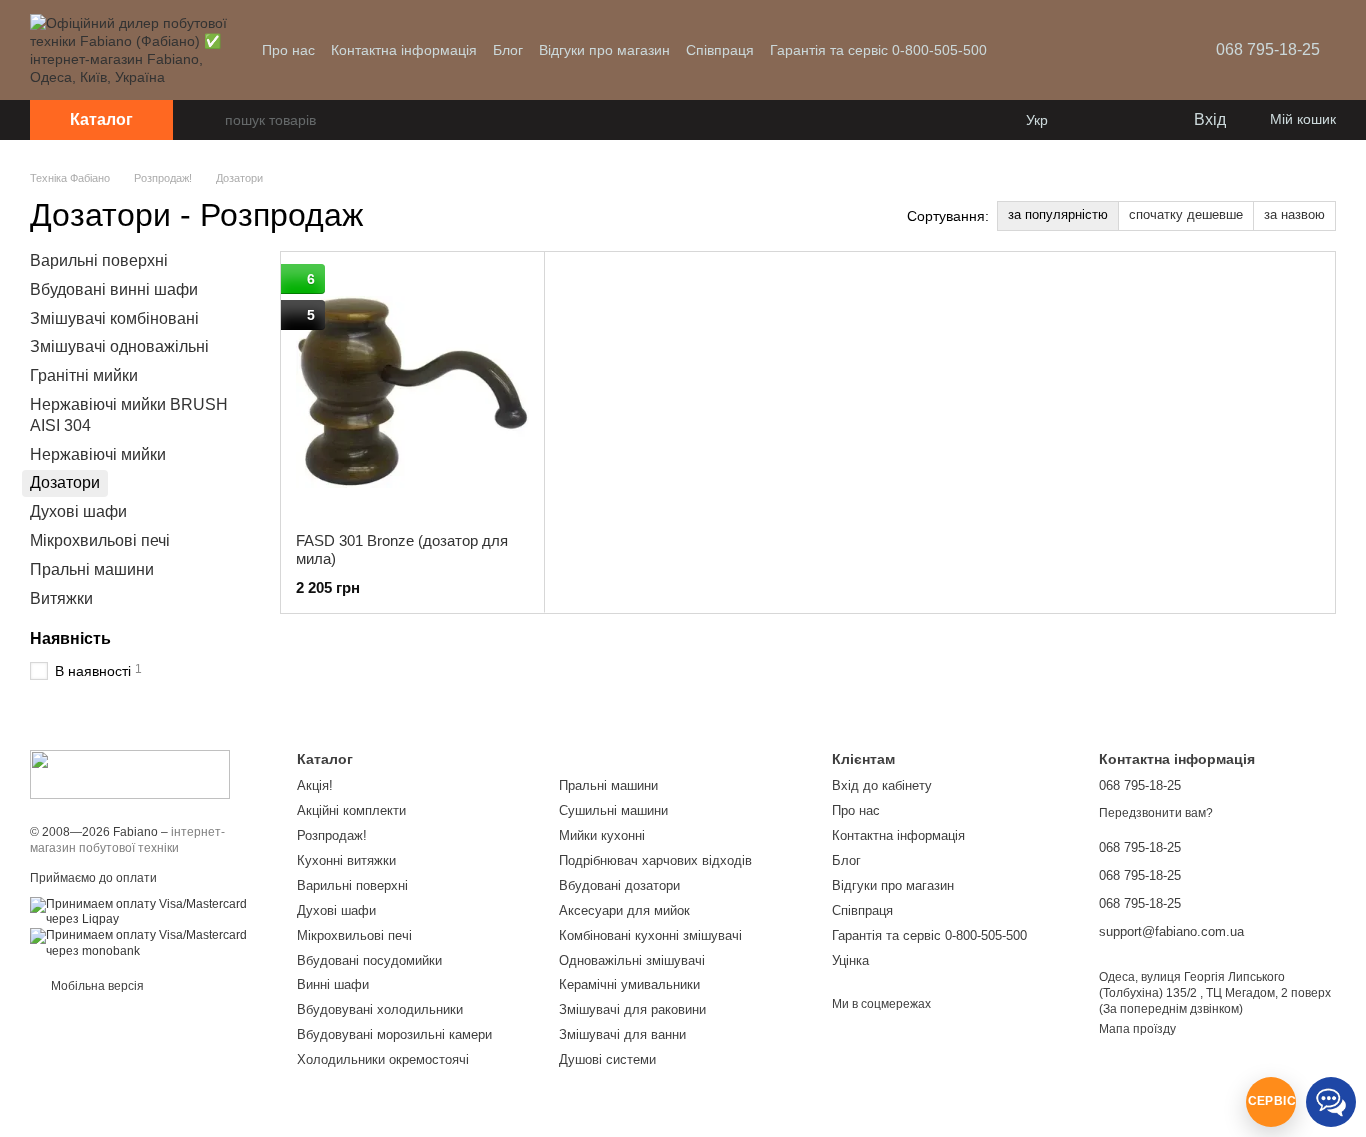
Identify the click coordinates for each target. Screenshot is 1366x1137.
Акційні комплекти (351, 810)
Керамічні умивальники (629, 984)
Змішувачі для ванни (622, 1034)
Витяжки (61, 597)
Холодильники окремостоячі (383, 1059)
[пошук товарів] (209, 120)
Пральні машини (92, 569)
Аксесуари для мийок (624, 910)
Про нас (288, 50)
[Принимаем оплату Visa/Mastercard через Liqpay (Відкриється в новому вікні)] (148, 911)
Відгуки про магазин (604, 50)
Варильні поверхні (99, 260)
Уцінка (850, 960)
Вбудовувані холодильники (380, 1009)
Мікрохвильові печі (100, 540)
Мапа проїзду (1137, 1029)
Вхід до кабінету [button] (882, 785)
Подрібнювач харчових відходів (655, 860)
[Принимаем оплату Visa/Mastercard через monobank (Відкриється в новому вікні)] (148, 943)
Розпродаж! (332, 835)
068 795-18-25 (1268, 49)
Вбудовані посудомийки (369, 960)
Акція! (315, 785)
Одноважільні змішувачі (632, 960)
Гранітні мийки (84, 375)
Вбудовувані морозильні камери (394, 1034)
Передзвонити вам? (1156, 813)
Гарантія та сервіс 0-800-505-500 (878, 50)
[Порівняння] (1096, 120)
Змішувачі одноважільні (119, 346)
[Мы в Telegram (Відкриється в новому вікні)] (1128, 50)
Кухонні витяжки (346, 860)
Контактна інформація (404, 50)
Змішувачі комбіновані (114, 317)
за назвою (1294, 214)
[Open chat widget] (1271, 1102)
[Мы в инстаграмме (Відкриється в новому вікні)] (1104, 50)
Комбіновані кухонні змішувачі (650, 935)
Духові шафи (78, 511)
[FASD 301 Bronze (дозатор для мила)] (412, 392)
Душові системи (607, 1059)
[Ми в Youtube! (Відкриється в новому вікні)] (1080, 50)
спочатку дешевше (1186, 214)
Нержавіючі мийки (98, 453)
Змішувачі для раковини (632, 1009)
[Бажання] (1136, 120)
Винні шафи (333, 984)
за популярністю (1058, 214)
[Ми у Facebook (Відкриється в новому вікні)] (1056, 50)
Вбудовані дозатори (619, 885)
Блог (508, 50)
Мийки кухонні (602, 835)
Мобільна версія (96, 986)
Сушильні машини (613, 810)
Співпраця (720, 50)
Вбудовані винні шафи (114, 289)
